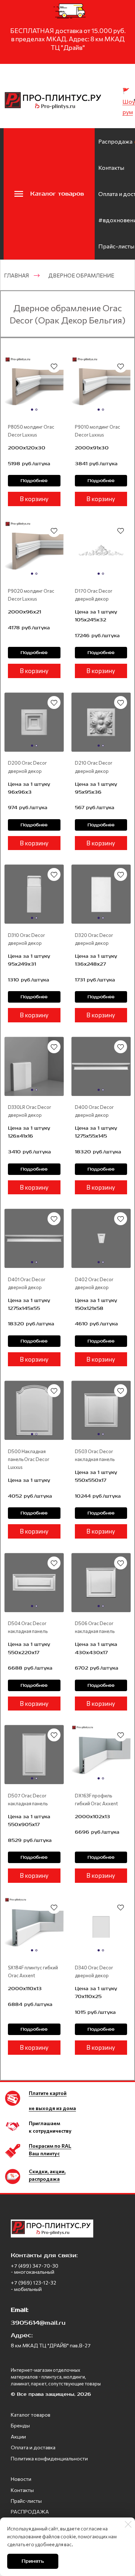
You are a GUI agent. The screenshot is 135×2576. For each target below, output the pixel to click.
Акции (18, 2437)
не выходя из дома (52, 2108)
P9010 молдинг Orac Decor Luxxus (98, 431)
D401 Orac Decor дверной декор (27, 1283)
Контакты (111, 167)
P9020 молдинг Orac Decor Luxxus (31, 595)
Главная (16, 275)
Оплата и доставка (33, 2447)
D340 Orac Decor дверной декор (94, 1971)
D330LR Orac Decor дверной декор (30, 1111)
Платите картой (48, 2093)
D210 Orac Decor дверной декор (94, 767)
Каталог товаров (31, 2415)
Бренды (20, 2425)
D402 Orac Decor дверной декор (94, 1283)
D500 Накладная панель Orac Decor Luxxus (29, 1459)
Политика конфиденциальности (49, 2458)
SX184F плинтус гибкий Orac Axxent (33, 1971)
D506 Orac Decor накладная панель (95, 1627)
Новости (21, 2479)
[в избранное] (54, 366)
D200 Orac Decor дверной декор (27, 767)
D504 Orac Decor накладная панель (28, 1627)
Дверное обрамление (81, 275)
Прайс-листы (116, 246)
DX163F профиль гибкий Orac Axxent (96, 1800)
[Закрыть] (128, 2524)
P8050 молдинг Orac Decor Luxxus (31, 431)
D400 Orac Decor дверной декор (94, 1111)
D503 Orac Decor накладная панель (95, 1455)
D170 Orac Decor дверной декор (94, 595)
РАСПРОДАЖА (30, 2512)
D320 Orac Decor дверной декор (94, 939)
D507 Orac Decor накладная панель (28, 1800)
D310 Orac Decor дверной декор (26, 939)
